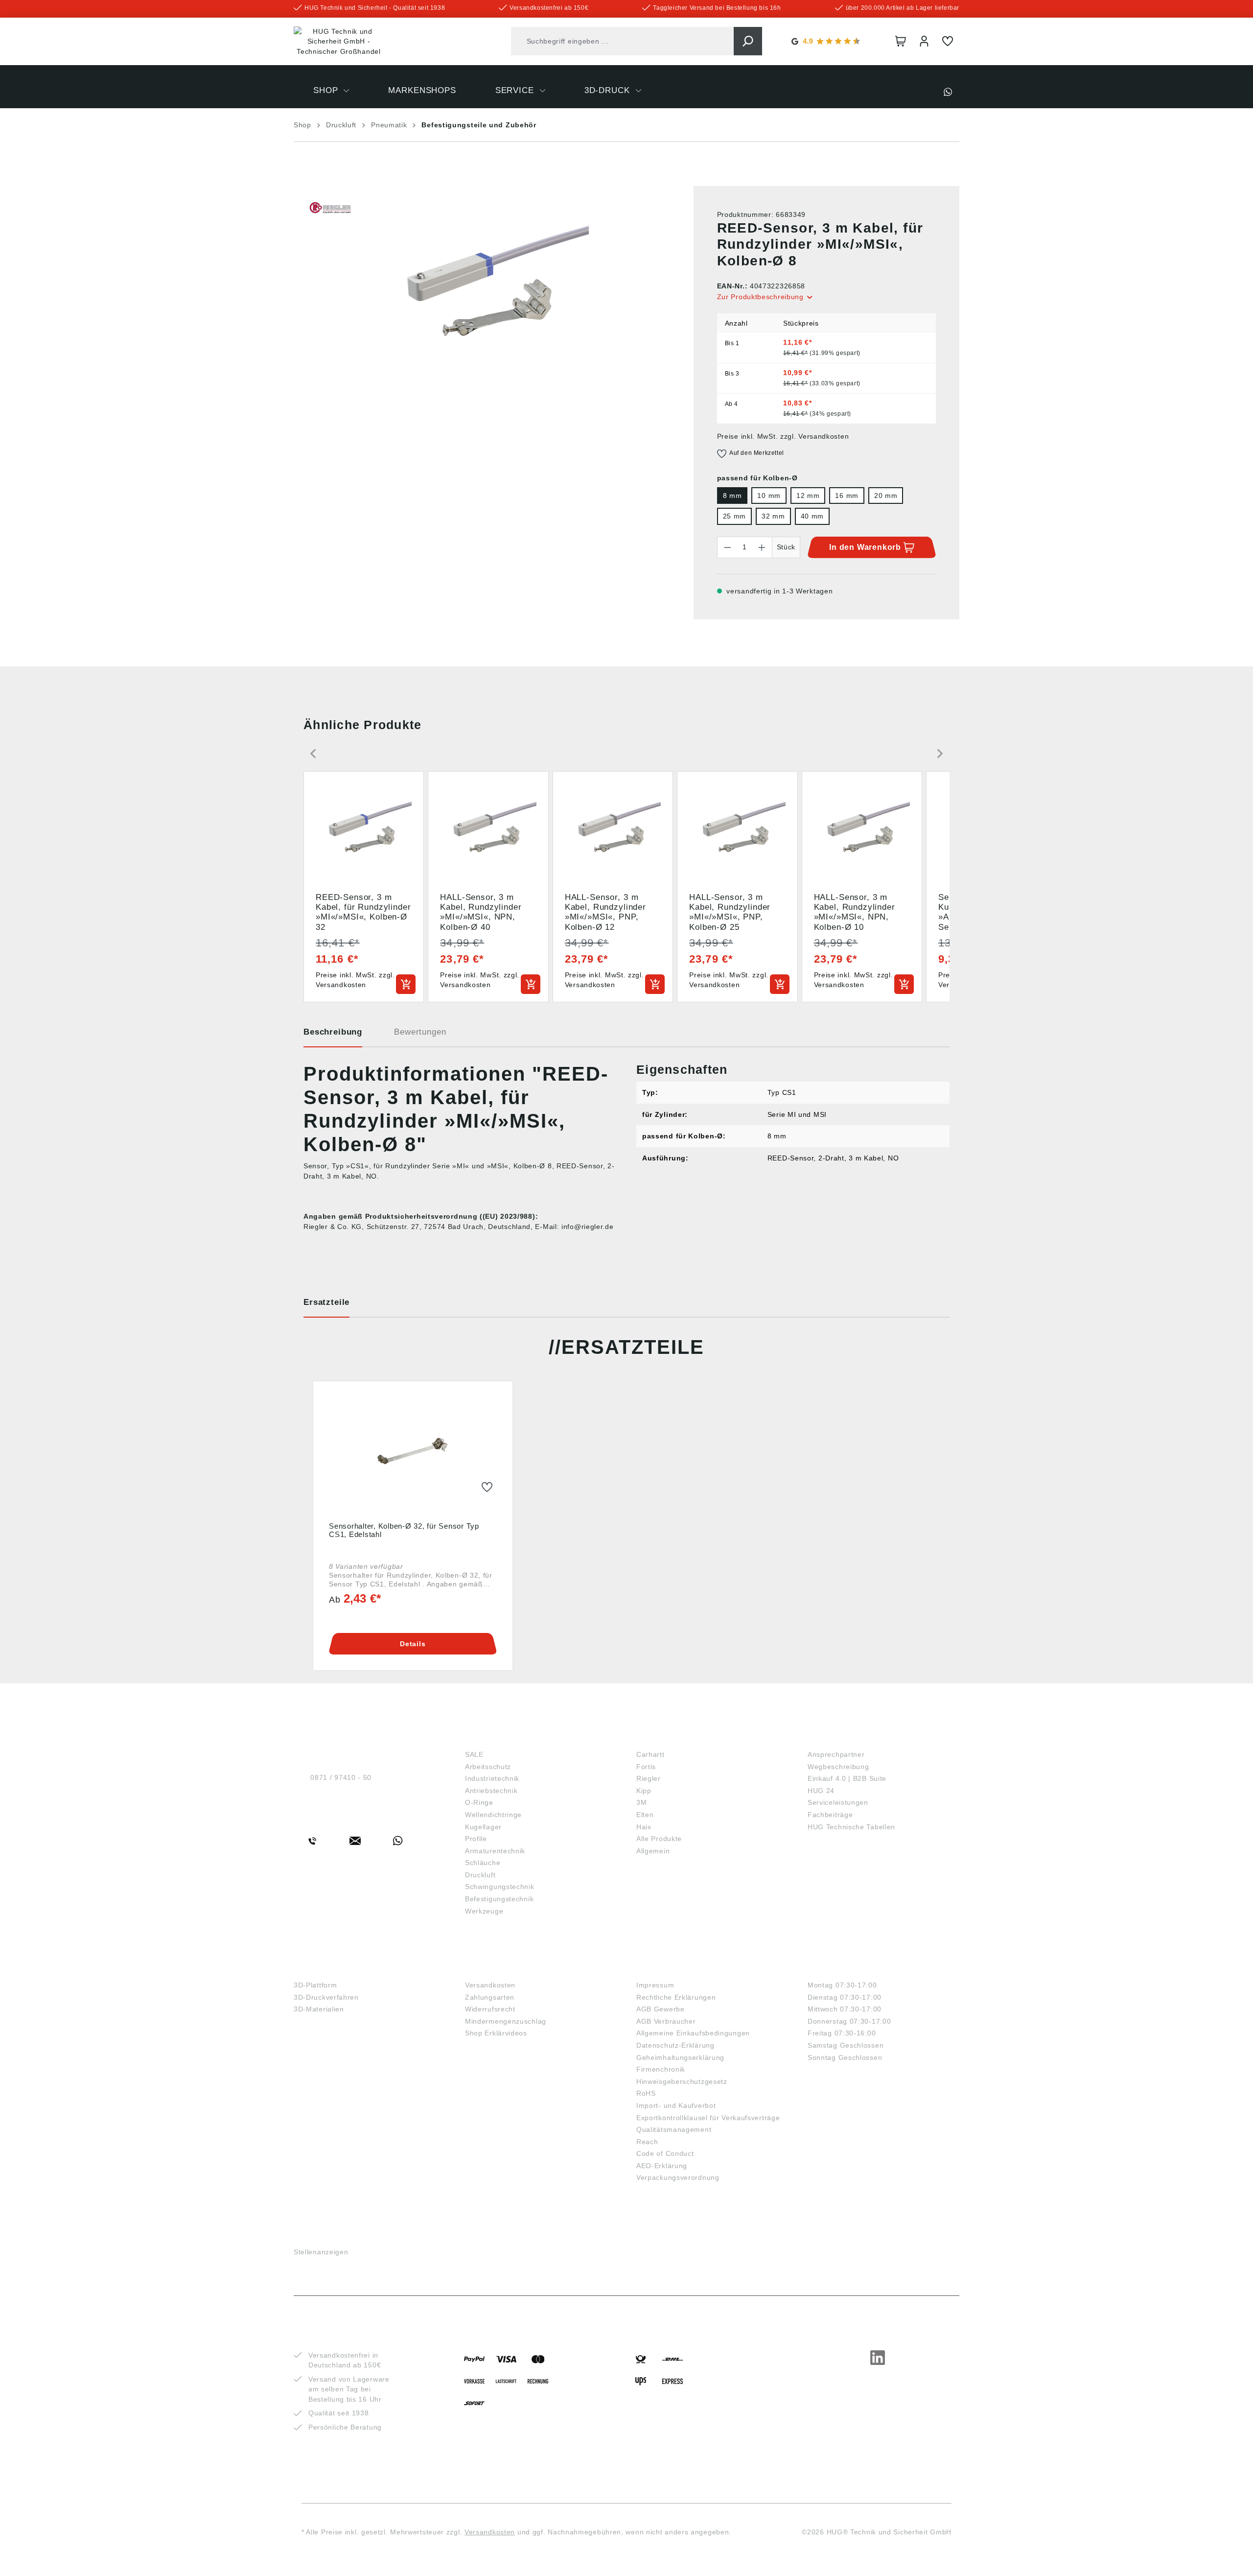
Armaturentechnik (495, 1851)
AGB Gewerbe (661, 2009)
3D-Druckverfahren (326, 1997)
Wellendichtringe (493, 1815)
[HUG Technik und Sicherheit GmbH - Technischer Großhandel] (339, 42)
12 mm (808, 496)
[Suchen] (748, 41)
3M (641, 1802)
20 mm (886, 496)
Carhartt (650, 1754)
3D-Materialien (319, 2009)
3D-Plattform (315, 1985)
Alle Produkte (659, 1839)
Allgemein (653, 1851)
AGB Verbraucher (666, 2021)
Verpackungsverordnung (678, 2177)
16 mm (847, 496)
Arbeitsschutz (488, 1767)
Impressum (655, 1985)
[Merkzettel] (948, 41)
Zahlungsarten (490, 1997)
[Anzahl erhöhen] (762, 547)
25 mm (735, 516)
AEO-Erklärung (662, 2166)
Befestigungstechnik (499, 1899)
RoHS (646, 2093)
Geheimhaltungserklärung (680, 2057)
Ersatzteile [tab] (326, 1302)
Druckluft (480, 1875)
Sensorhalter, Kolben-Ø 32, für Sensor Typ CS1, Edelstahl (404, 1530)
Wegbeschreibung (838, 1767)
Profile (476, 1839)
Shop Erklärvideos (496, 2033)
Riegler (649, 1778)
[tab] (333, 1036)
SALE (474, 1754)
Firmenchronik (661, 2069)
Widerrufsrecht (490, 2009)
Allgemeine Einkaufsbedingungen (693, 2033)
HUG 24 (821, 1791)
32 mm (773, 516)
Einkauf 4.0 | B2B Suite (847, 1778)
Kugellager (483, 1827)
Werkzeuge (484, 1911)
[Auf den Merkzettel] (487, 1488)
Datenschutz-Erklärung (675, 2045)
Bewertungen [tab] (420, 1032)
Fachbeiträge (830, 1815)
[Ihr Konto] (924, 41)
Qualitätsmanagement (674, 2129)
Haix (644, 1827)
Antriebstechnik (491, 1791)
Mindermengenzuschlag (506, 2021)
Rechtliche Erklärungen (676, 1997)
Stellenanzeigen (321, 2252)
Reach (647, 2142)
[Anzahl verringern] (727, 547)
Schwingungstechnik (500, 1887)
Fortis (646, 1767)
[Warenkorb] (901, 41)
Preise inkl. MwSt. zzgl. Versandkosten (783, 436)
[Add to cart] (406, 984)
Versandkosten (490, 1985)
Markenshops (671, 1738)
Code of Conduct (665, 2153)
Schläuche (483, 1863)
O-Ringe (479, 1802)
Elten (645, 1815)
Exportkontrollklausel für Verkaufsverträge (708, 2118)
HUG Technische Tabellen (851, 1827)
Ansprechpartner (836, 1754)
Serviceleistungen (838, 1802)
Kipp (644, 1791)
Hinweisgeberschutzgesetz (682, 2081)
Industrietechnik (492, 1778)
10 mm (769, 496)
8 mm (732, 496)
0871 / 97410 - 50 (341, 1777)
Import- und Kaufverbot (676, 2105)
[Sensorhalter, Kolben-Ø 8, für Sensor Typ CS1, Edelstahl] (413, 1453)
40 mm (812, 516)
